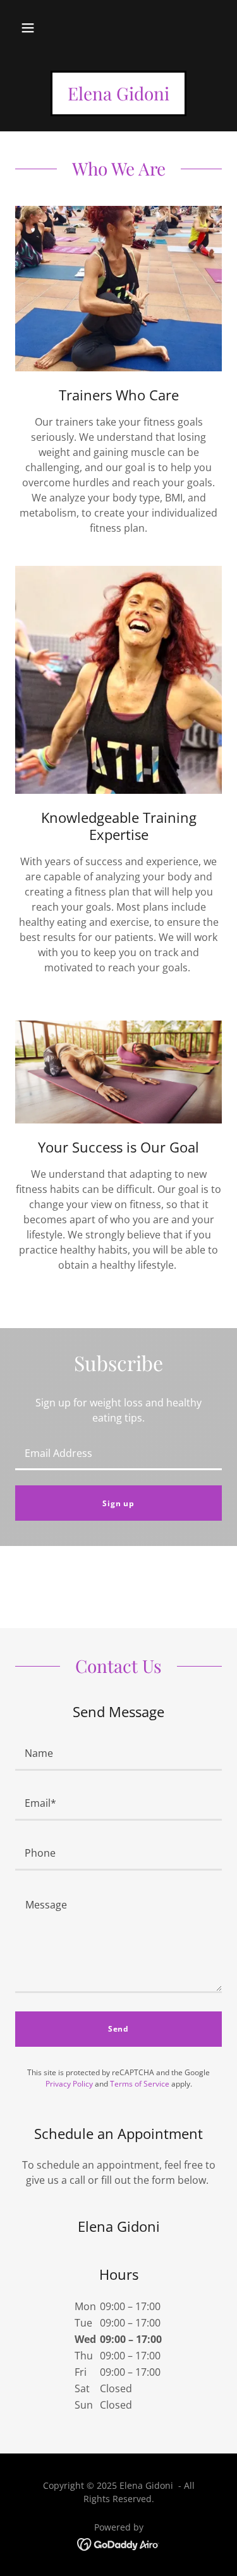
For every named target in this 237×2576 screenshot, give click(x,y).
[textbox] (118, 1453)
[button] (28, 28)
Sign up (118, 1503)
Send (118, 2029)
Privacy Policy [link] (69, 2084)
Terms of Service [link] (140, 2084)
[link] (118, 97)
